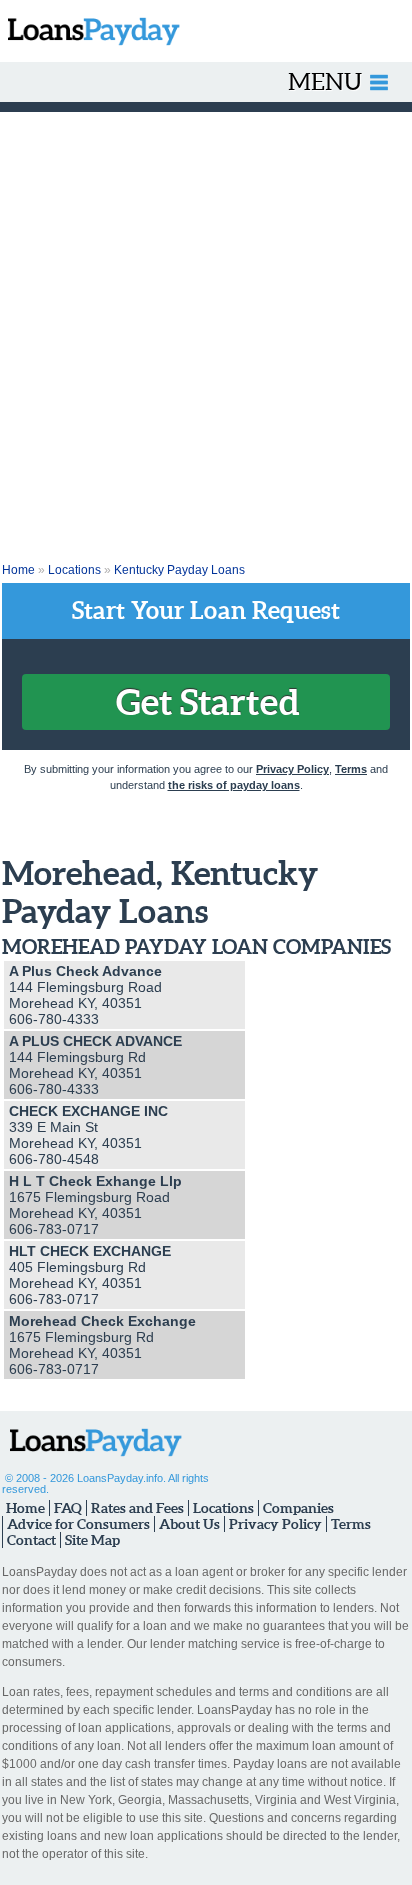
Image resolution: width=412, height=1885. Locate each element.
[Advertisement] (206, 328)
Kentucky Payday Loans (179, 570)
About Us (189, 1524)
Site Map (92, 1540)
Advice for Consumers (78, 1524)
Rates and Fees (137, 1508)
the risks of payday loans (234, 785)
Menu (325, 81)
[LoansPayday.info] (90, 31)
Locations (74, 570)
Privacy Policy (292, 769)
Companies (298, 1508)
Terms (351, 769)
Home (18, 570)
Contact (31, 1540)
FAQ (68, 1508)
